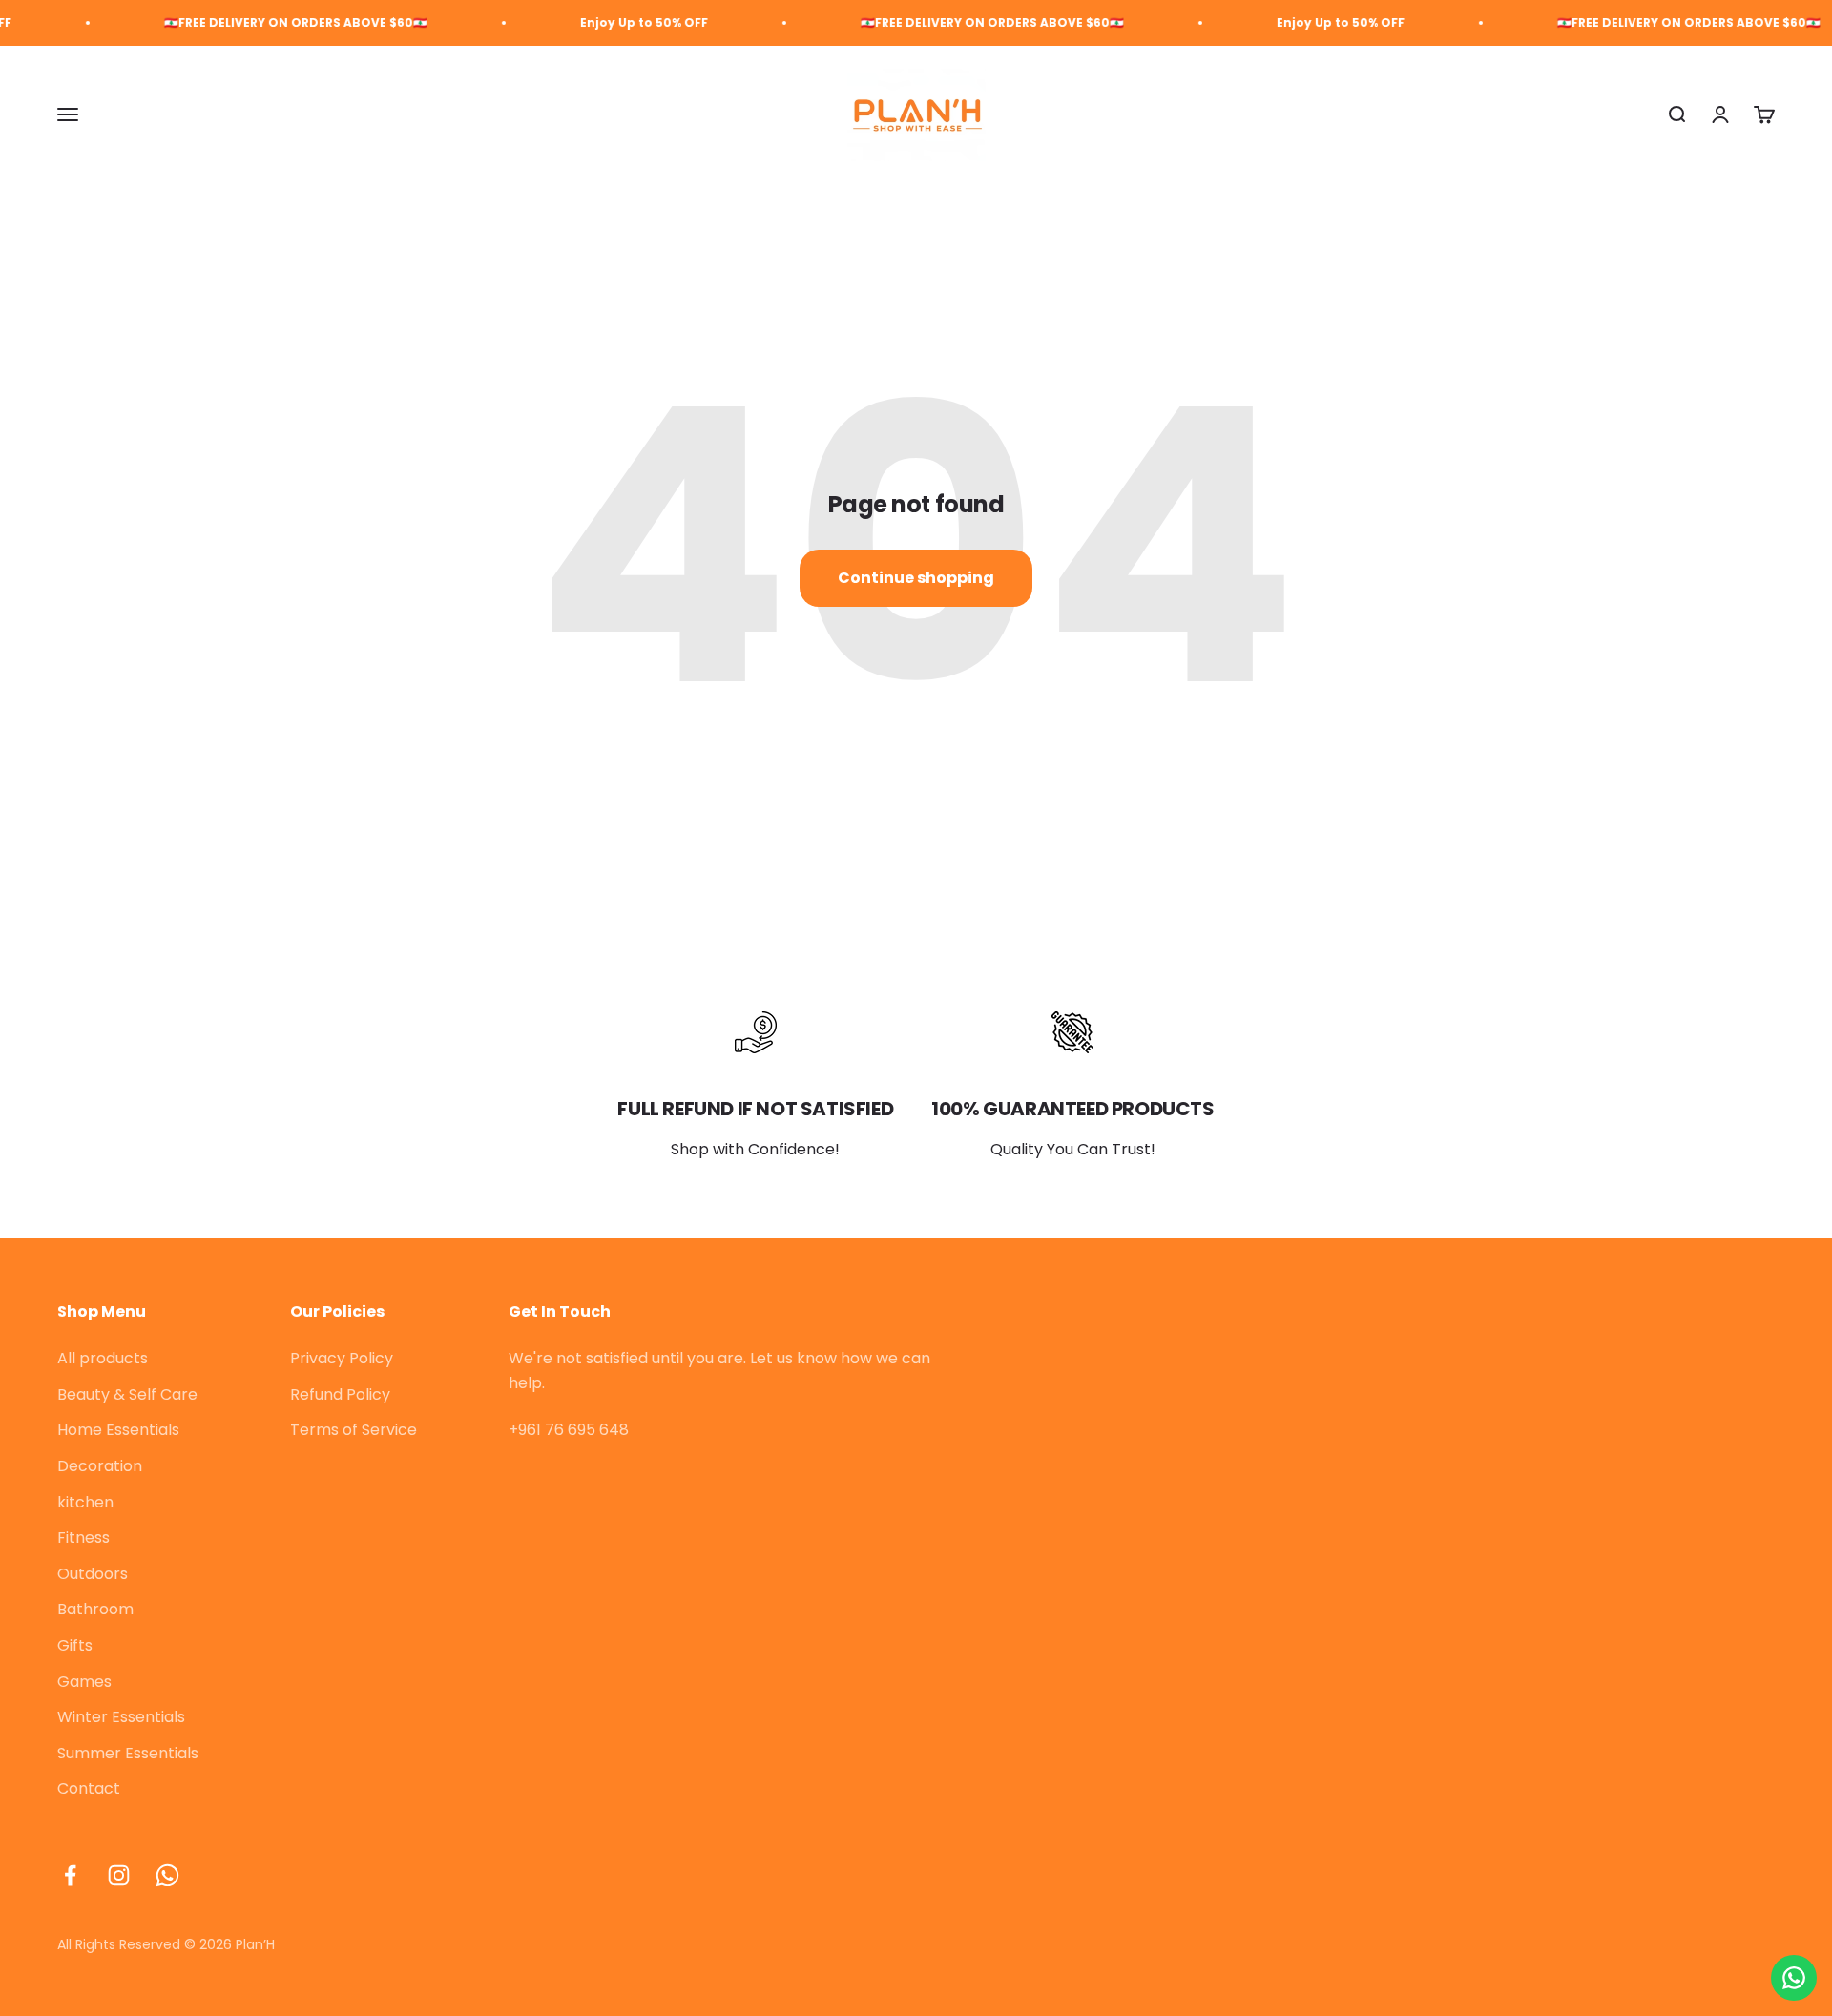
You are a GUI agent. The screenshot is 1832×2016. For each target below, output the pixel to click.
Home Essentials (118, 1430)
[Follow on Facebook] (70, 1875)
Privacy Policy (342, 1358)
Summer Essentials (128, 1753)
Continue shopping (916, 578)
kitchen (85, 1502)
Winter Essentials (121, 1717)
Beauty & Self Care (127, 1394)
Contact (89, 1788)
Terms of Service (354, 1430)
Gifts (75, 1645)
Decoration (100, 1466)
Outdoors (93, 1574)
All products (103, 1358)
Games (84, 1682)
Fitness (83, 1538)
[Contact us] (1794, 1978)
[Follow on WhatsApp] (167, 1875)
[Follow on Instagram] (119, 1875)
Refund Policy (340, 1394)
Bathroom (95, 1609)
